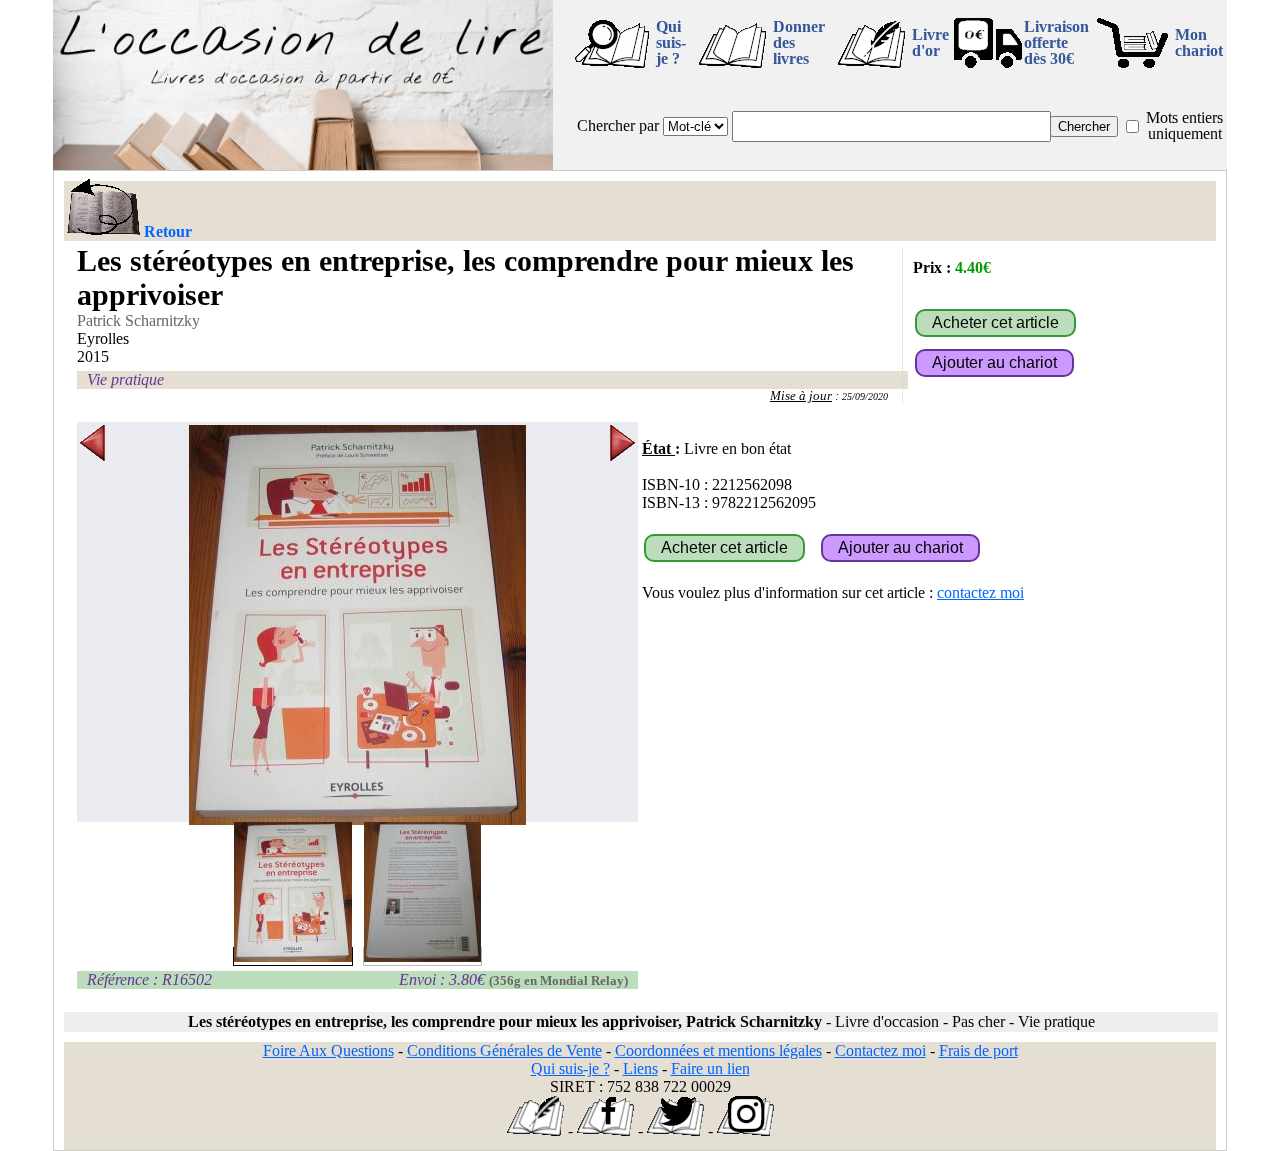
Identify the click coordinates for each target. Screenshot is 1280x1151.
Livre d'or (930, 42)
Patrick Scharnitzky (138, 320)
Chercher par (618, 125)
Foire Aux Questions (328, 1050)
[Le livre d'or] (535, 1130)
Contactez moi (880, 1050)
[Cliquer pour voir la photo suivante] (622, 625)
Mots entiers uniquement (1184, 125)
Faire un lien (710, 1068)
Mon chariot (1199, 42)
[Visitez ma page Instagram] (745, 1130)
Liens (640, 1068)
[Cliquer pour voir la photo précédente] (92, 625)
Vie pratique (125, 379)
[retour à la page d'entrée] (303, 164)
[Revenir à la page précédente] (102, 209)
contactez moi (980, 592)
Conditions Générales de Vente (504, 1050)
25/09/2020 (865, 396)
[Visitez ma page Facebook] (605, 1130)
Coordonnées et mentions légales (718, 1050)
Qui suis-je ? (671, 42)
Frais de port (978, 1050)
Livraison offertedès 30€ (1056, 42)
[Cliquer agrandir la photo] (357, 625)
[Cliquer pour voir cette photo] (293, 956)
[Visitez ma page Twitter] (675, 1130)
